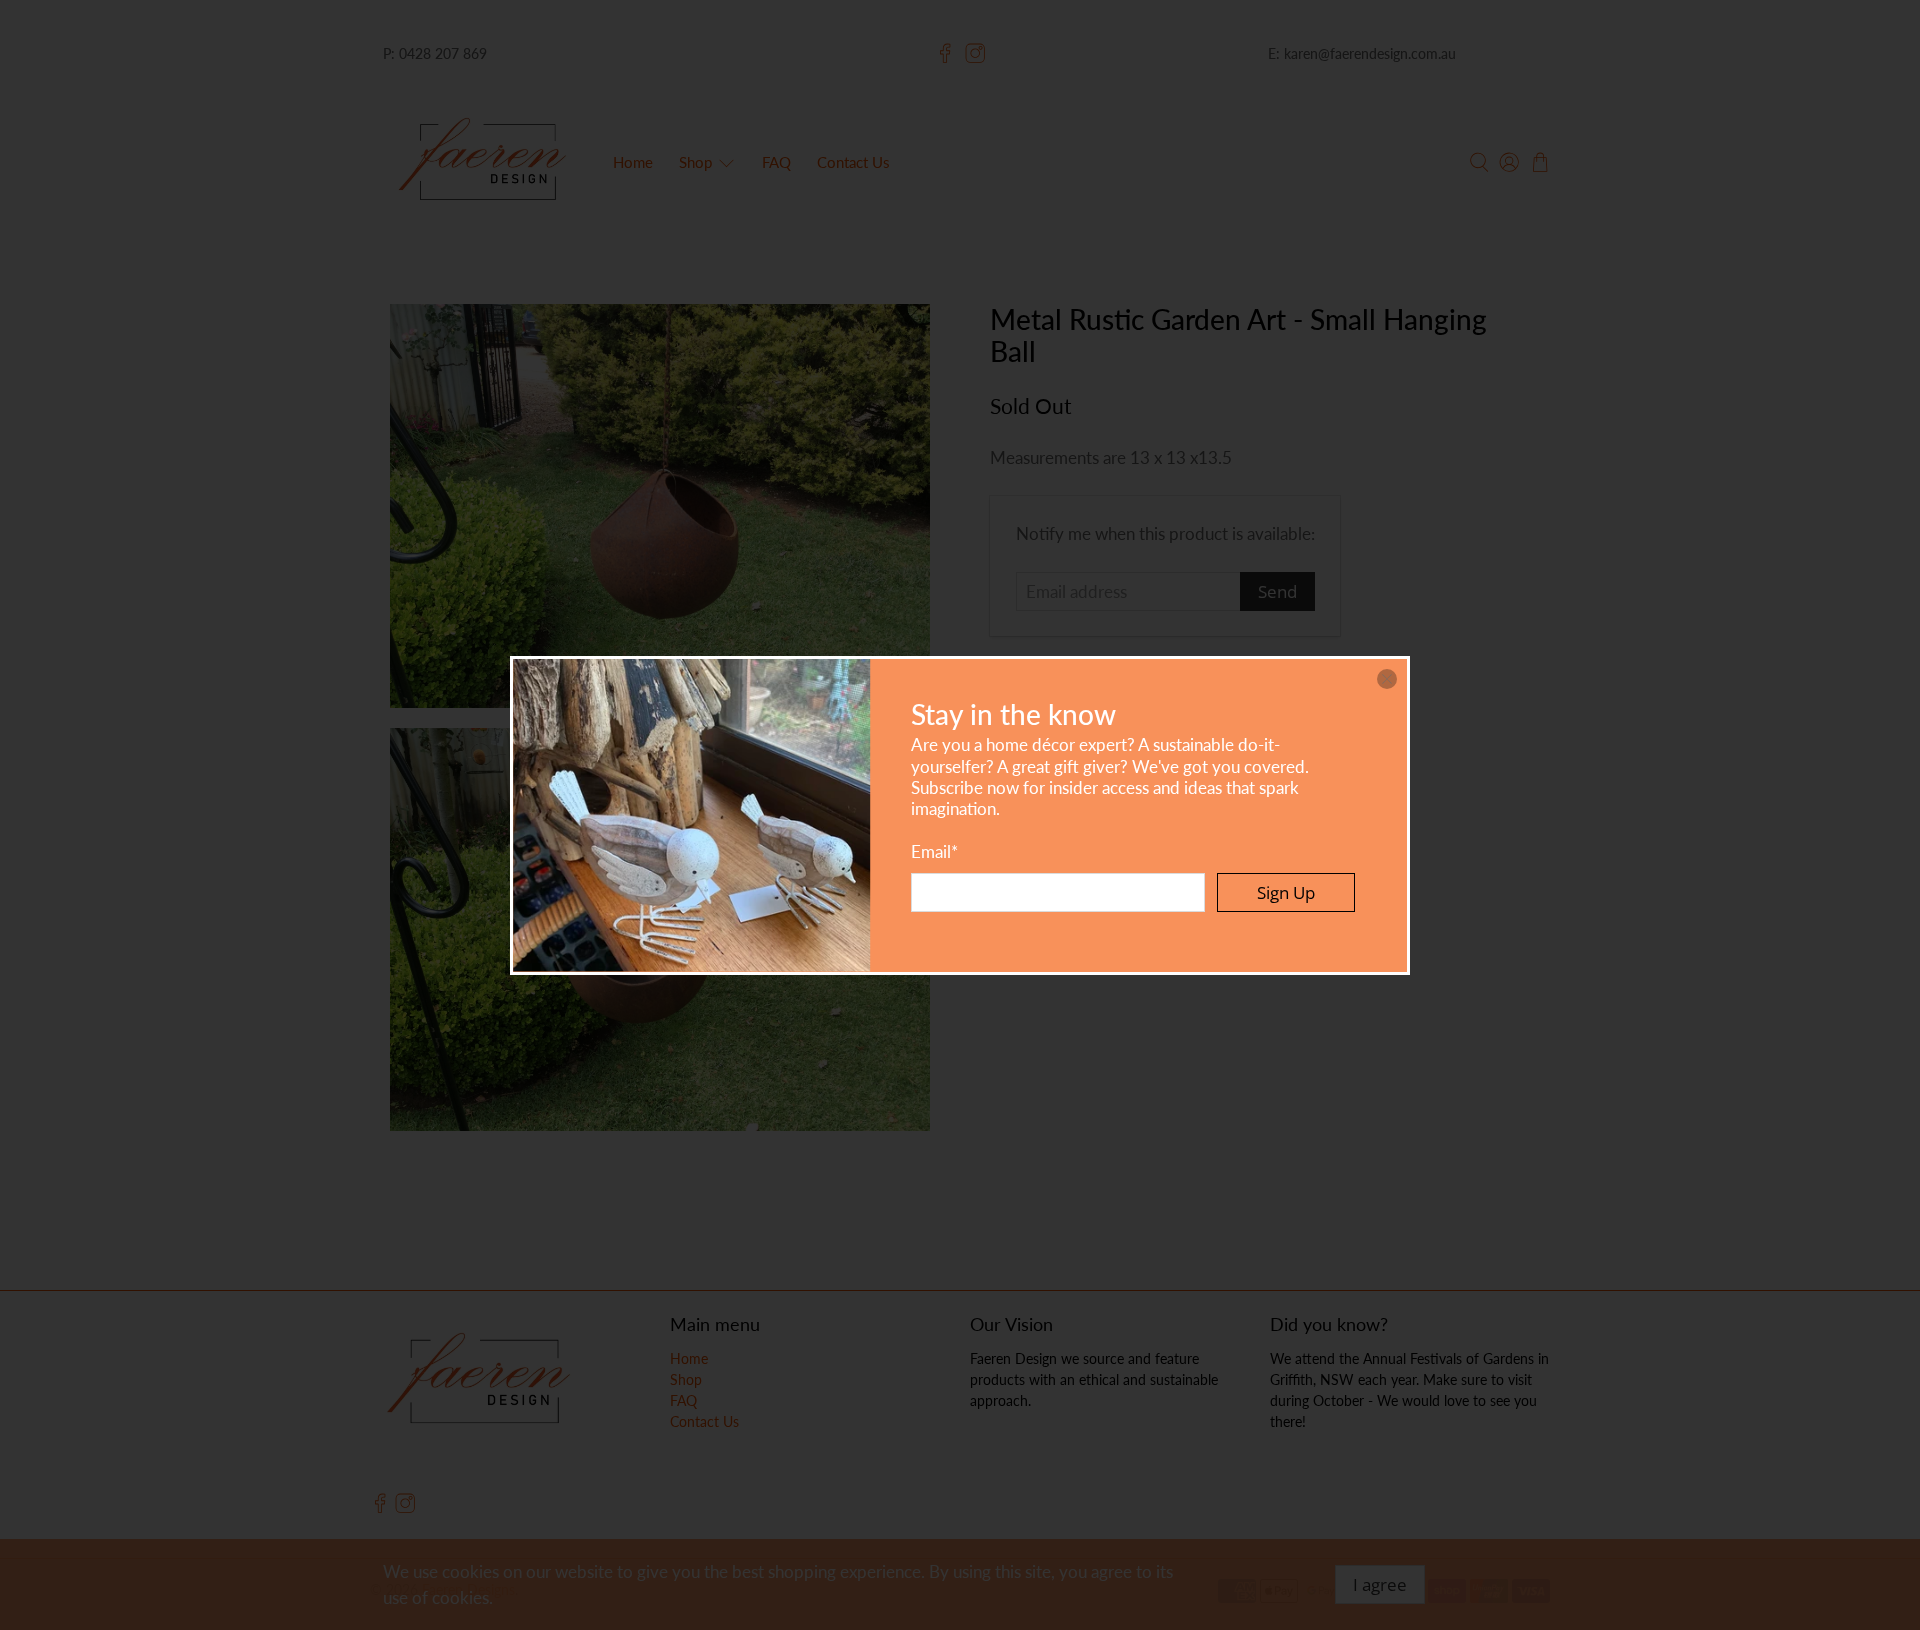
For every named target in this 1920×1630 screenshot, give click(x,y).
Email (934, 851)
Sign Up (1286, 892)
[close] (1387, 679)
